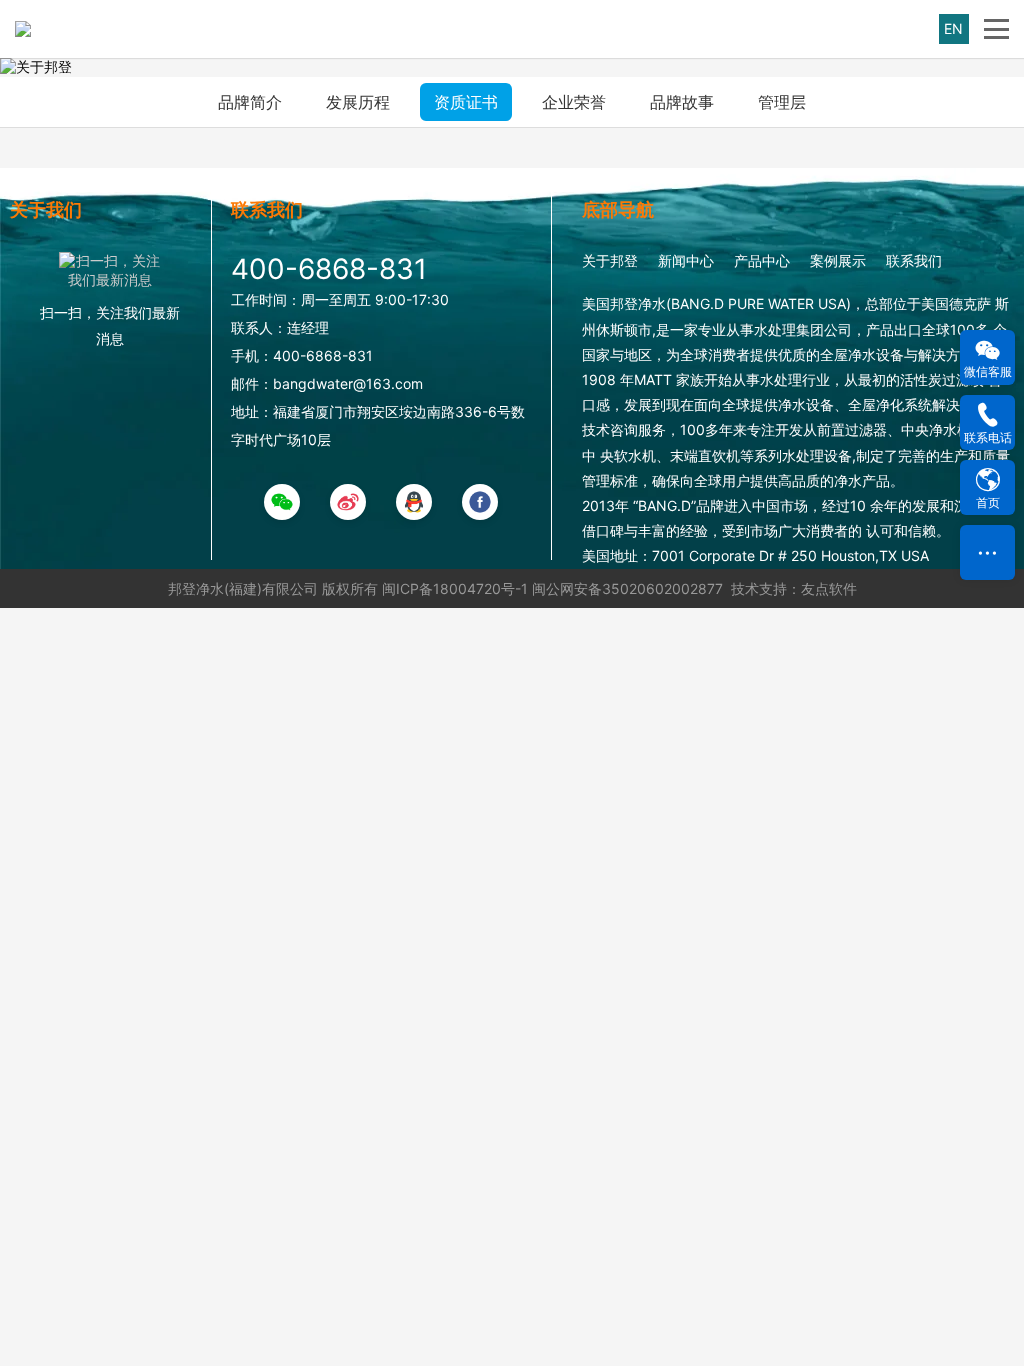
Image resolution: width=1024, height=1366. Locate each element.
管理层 (782, 102)
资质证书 (466, 102)
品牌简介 (250, 102)
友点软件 (829, 588)
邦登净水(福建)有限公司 (243, 588)
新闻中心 (686, 260)
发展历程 (358, 102)
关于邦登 (610, 260)
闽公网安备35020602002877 (627, 588)
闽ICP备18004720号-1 (455, 588)
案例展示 (838, 260)
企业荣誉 (574, 102)
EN (953, 28)
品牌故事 (682, 102)
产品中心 (762, 260)
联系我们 (914, 260)
